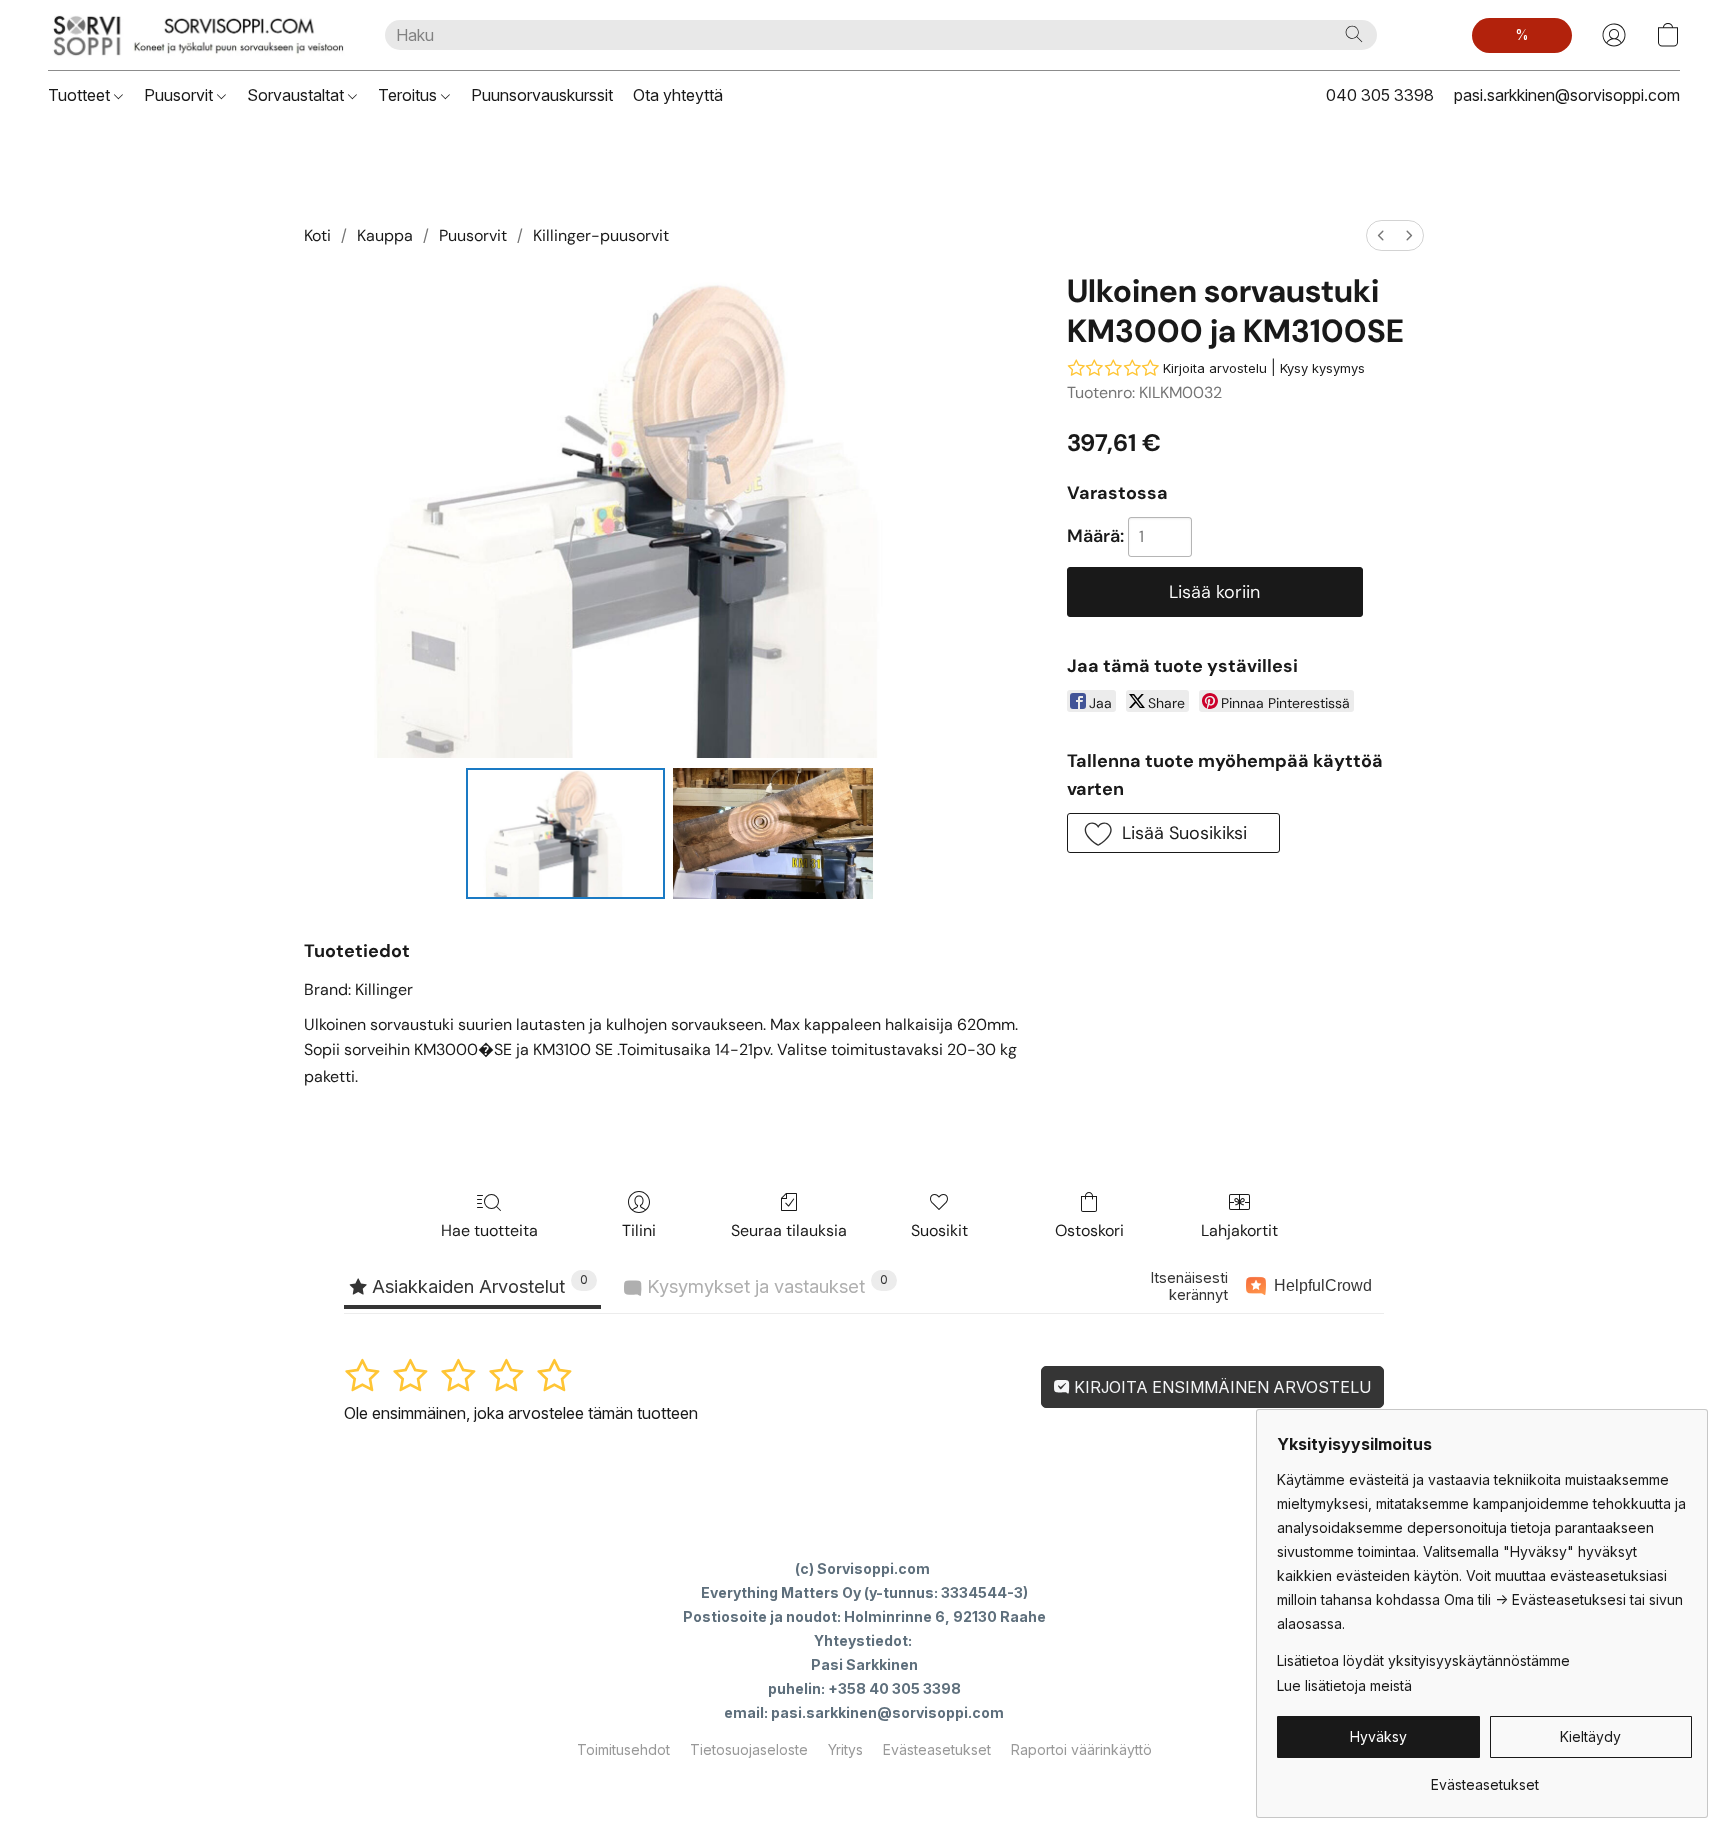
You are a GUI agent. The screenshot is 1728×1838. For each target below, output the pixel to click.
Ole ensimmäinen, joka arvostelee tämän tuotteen (521, 1413)
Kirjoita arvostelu (1215, 368)
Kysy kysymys (1322, 368)
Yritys (845, 1749)
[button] (196, 35)
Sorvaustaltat (297, 95)
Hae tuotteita (489, 1230)
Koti (317, 235)
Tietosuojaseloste (749, 1749)
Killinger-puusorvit (601, 235)
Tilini (639, 1230)
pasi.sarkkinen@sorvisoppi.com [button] (1567, 95)
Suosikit (939, 1230)
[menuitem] (1381, 235)
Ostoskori (1089, 1230)
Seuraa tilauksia (789, 1230)
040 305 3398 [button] (1380, 95)
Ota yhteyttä (678, 95)
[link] (1484, 1777)
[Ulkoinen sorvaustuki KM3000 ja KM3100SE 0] (566, 833)
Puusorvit (180, 95)
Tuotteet (81, 95)
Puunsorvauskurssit (542, 95)
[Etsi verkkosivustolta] (1354, 34)
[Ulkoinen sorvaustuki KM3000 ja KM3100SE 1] (773, 833)
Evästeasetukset (937, 1749)
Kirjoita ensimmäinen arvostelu (1220, 1387)
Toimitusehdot (623, 1749)
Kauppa (385, 235)
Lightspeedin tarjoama (864, 1784)
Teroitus (409, 95)
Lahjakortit (1239, 1230)
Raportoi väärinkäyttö (1081, 1749)
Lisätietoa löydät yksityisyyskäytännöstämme (1423, 1660)
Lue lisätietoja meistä (1344, 1685)
